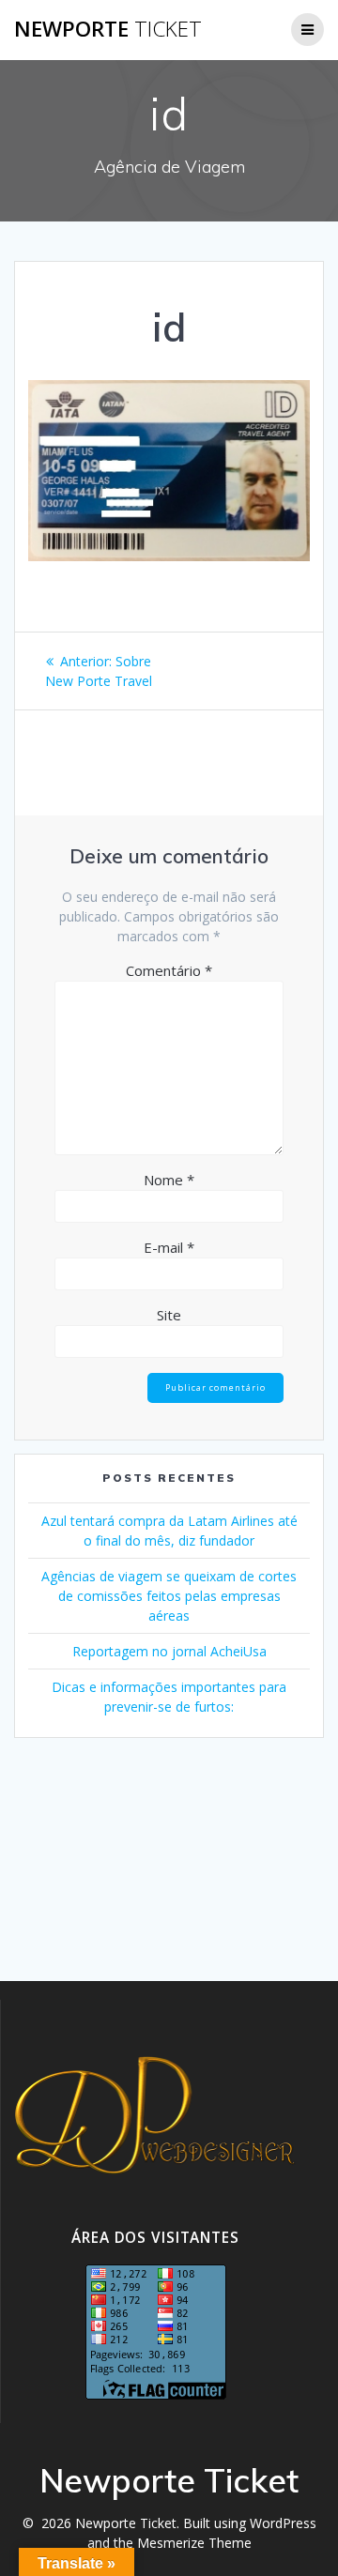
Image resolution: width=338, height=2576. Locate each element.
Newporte (108, 29)
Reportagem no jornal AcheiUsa (169, 1651)
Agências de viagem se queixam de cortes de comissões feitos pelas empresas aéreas (169, 1596)
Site (169, 1315)
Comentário (169, 970)
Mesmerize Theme (194, 2543)
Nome (169, 1180)
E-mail (169, 1247)
